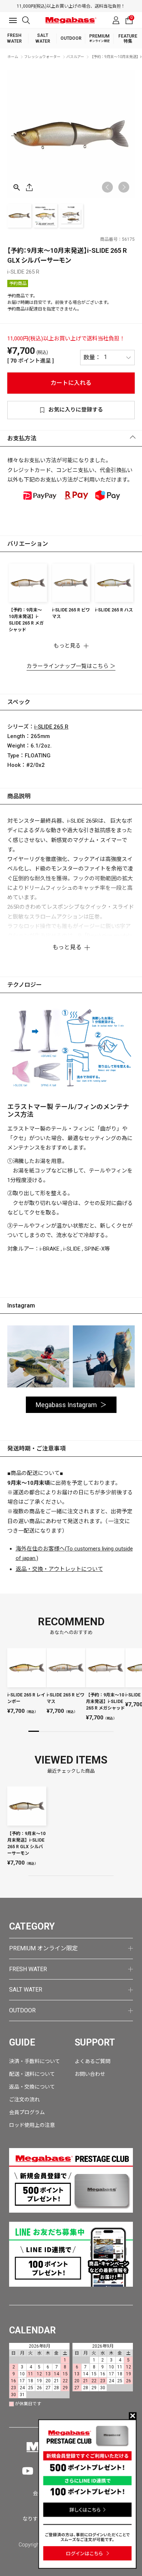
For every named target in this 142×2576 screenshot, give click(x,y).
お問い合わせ (90, 2074)
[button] (124, 187)
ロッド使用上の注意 (32, 2125)
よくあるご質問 (92, 2061)
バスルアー (75, 57)
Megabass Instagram (66, 1405)
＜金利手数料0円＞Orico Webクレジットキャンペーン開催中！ (79, 6)
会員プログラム (27, 2112)
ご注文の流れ (24, 2100)
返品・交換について (32, 2087)
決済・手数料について (35, 2061)
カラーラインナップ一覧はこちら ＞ (71, 666)
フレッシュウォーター (42, 57)
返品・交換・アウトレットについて (59, 1569)
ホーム (13, 57)
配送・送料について (32, 2074)
